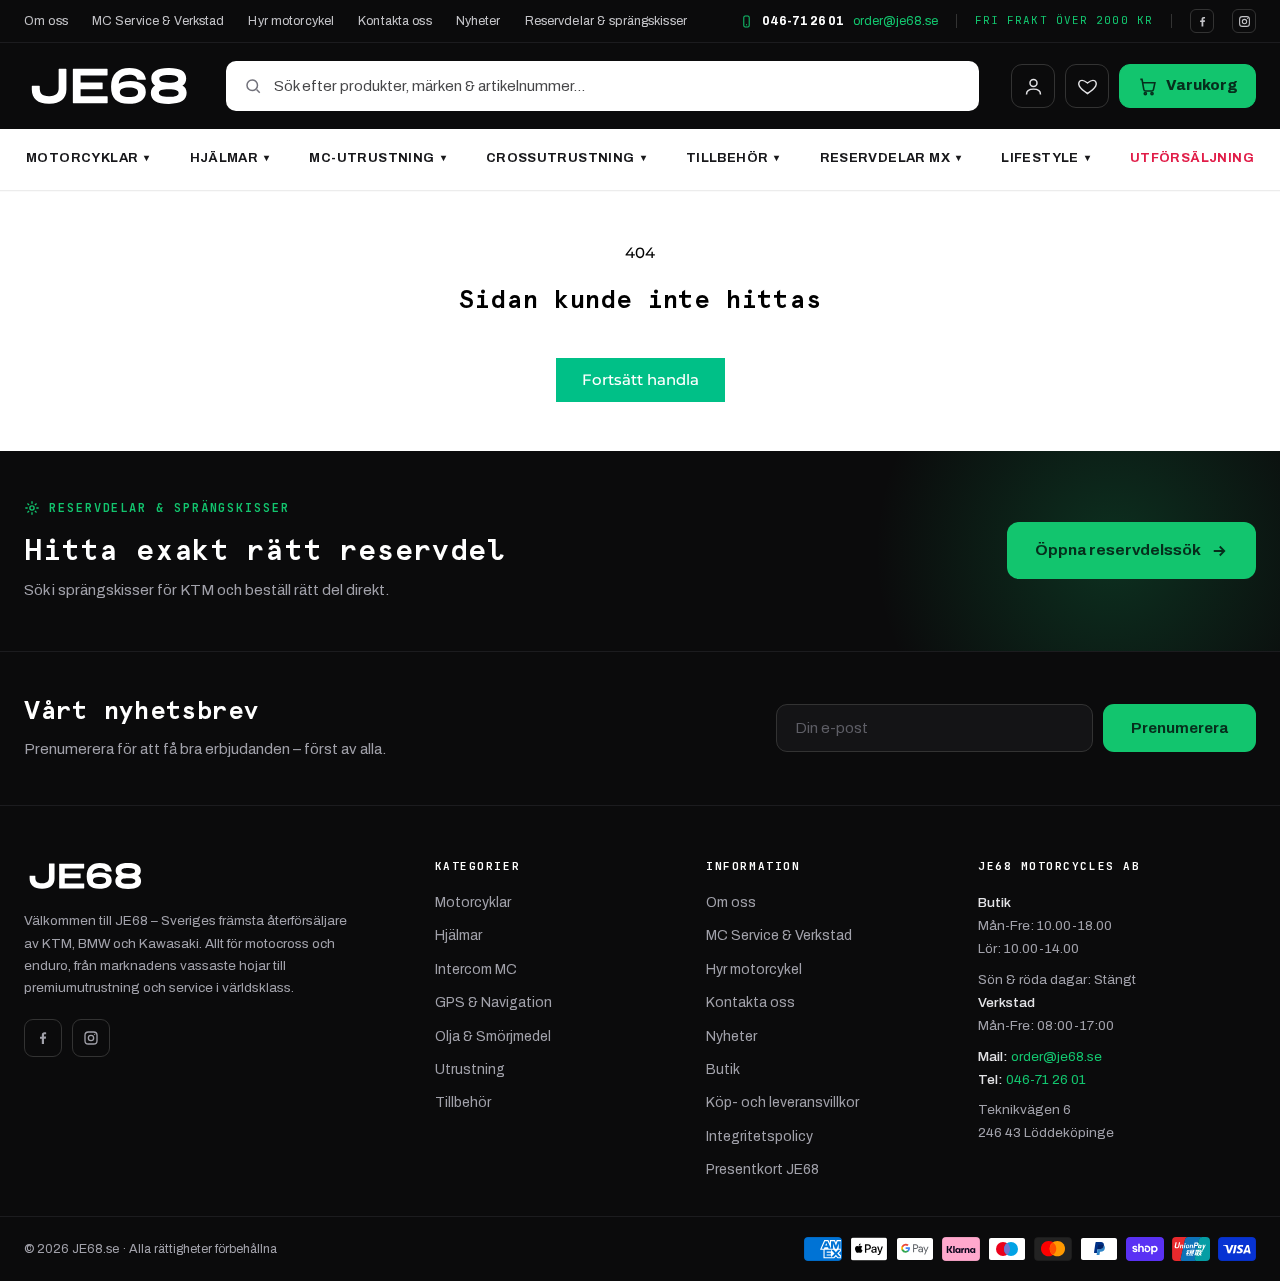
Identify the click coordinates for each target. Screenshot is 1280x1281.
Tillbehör (733, 158)
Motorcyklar (88, 158)
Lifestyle (1045, 158)
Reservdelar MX (891, 158)
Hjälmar (230, 158)
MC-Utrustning (377, 158)
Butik (723, 1069)
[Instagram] (1244, 21)
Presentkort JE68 (762, 1169)
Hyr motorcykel (291, 21)
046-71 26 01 (803, 21)
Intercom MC (476, 969)
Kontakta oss (395, 21)
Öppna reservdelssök (1118, 549)
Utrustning (470, 1069)
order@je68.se (895, 21)
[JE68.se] (109, 86)
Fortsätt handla (640, 379)
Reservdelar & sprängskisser (606, 21)
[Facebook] (1202, 21)
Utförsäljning (1192, 158)
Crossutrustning (566, 158)
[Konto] (1033, 86)
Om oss (46, 21)
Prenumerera (1179, 728)
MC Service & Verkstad (158, 21)
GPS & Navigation (493, 1002)
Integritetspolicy (759, 1136)
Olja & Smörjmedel (493, 1036)
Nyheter (478, 21)
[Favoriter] (1087, 86)
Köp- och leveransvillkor (782, 1102)
